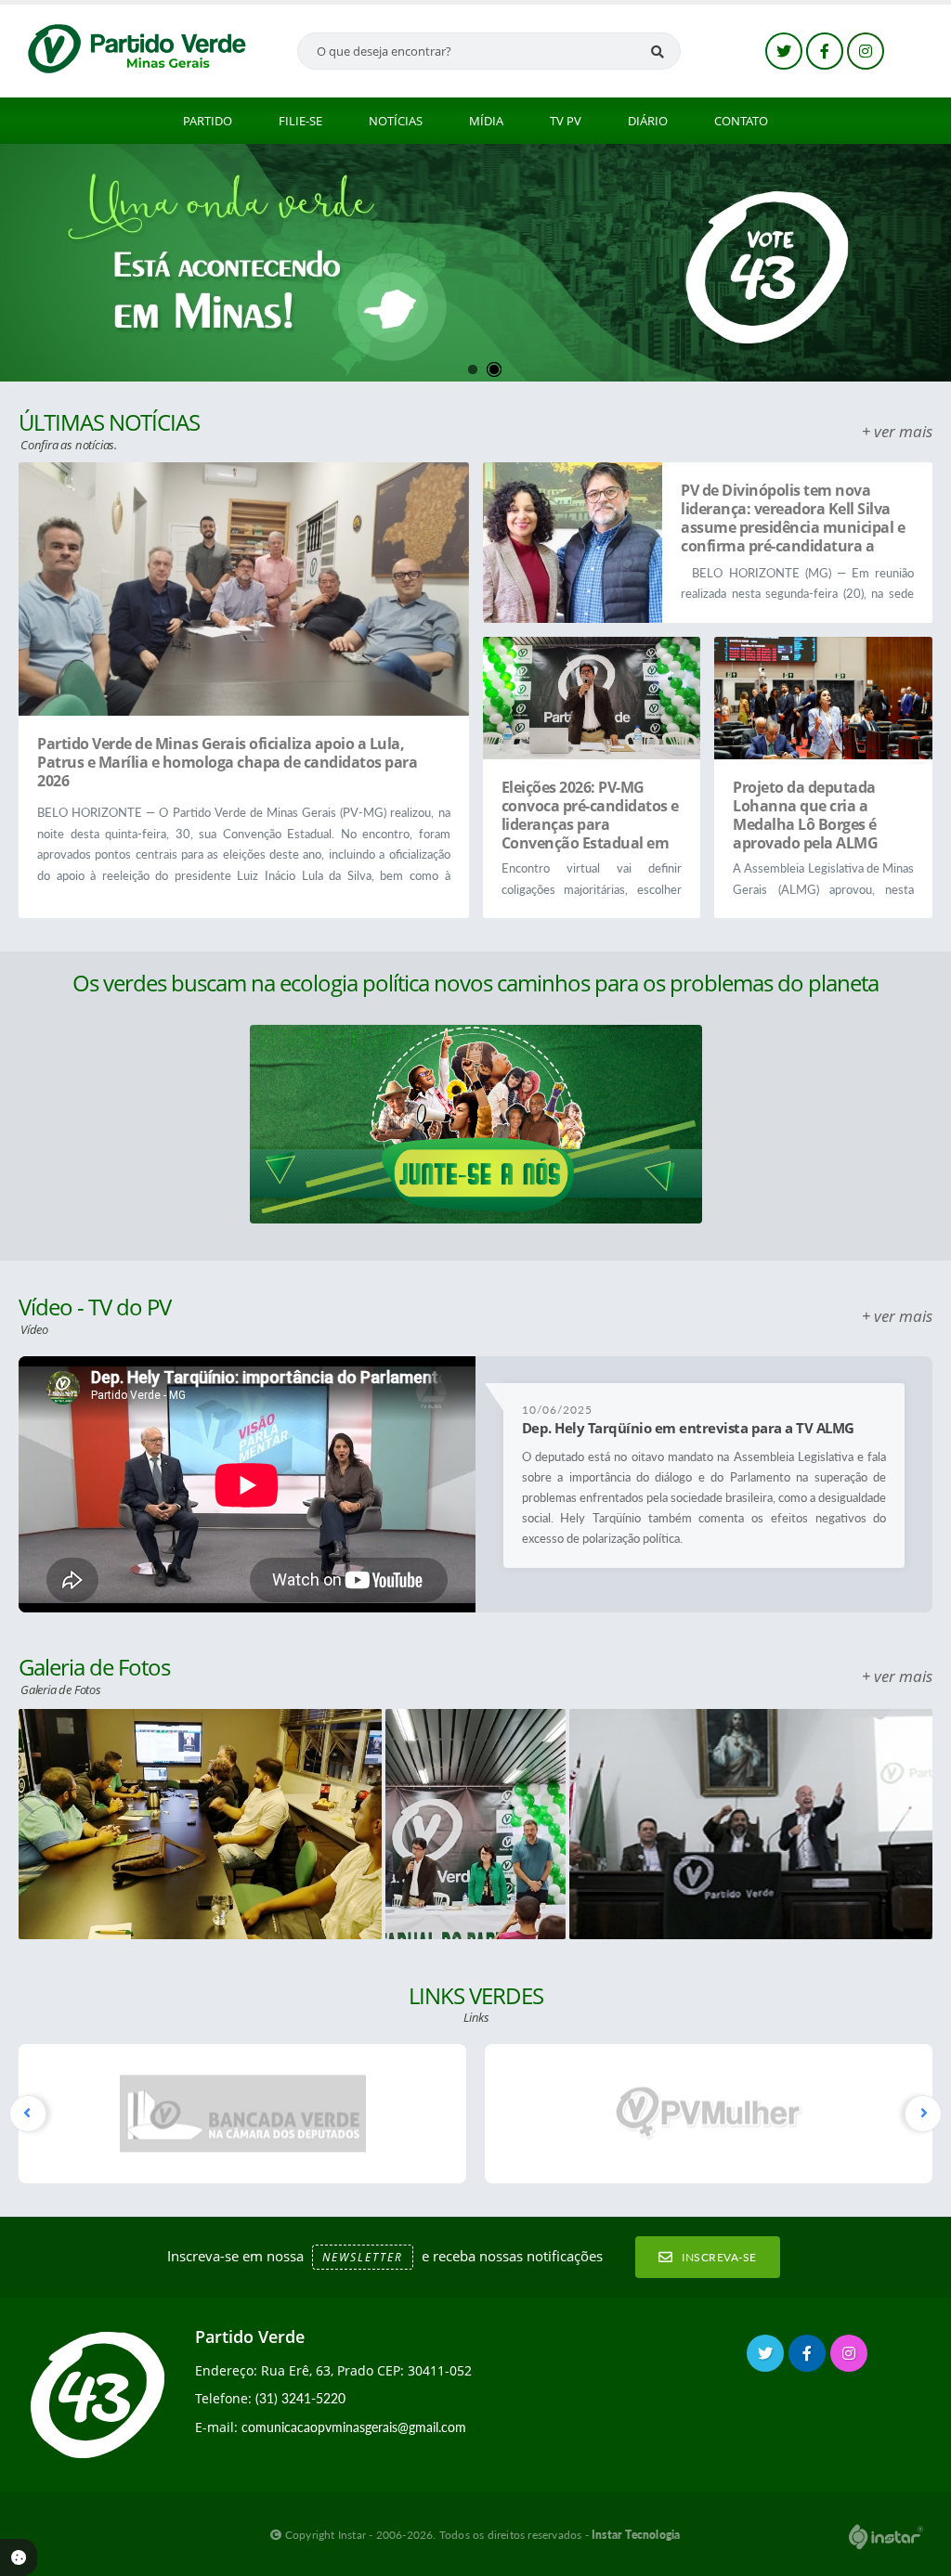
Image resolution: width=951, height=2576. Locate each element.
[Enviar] (658, 51)
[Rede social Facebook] (809, 2356)
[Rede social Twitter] (768, 2356)
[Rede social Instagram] (851, 2356)
